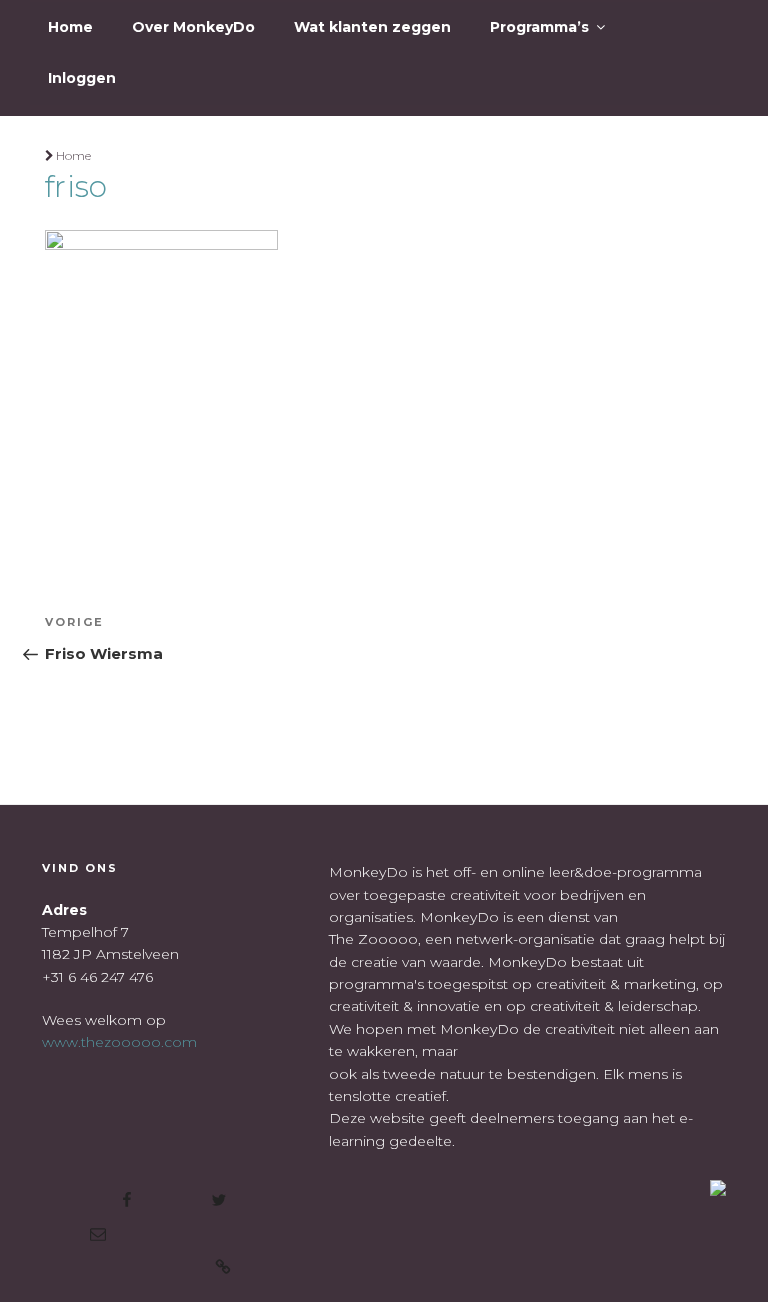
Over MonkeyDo (193, 27)
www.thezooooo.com (119, 1042)
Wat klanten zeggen (372, 27)
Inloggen (82, 78)
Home (70, 27)
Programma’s (539, 27)
